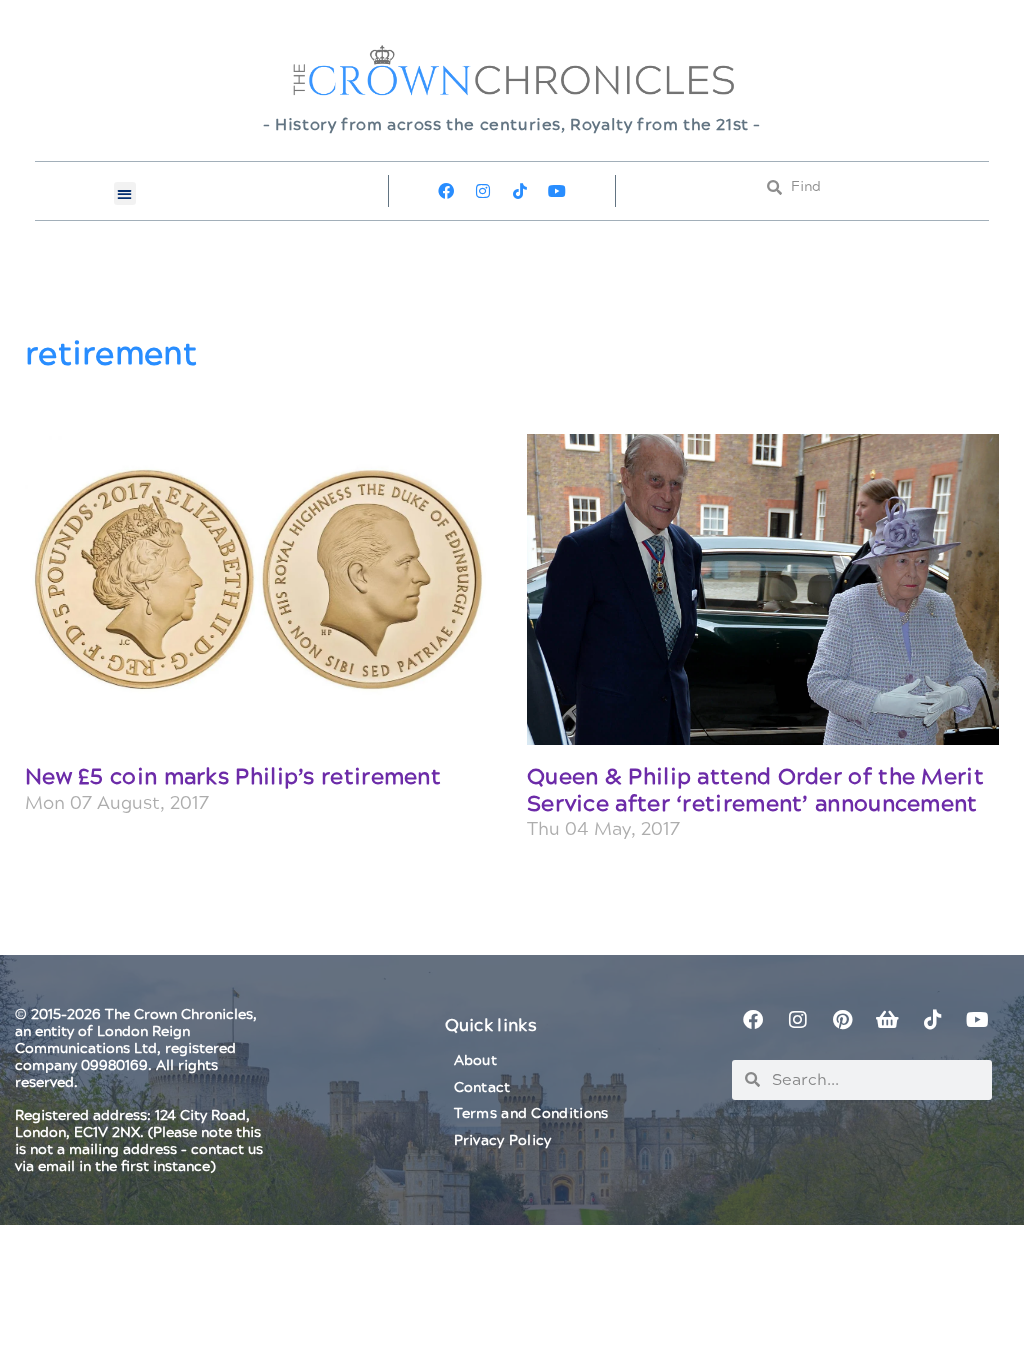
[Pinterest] (843, 1020)
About (476, 1061)
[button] (125, 193)
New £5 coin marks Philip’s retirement (233, 777)
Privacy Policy (503, 1141)
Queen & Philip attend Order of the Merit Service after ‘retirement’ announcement (755, 790)
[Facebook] (446, 191)
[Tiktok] (520, 191)
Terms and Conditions (531, 1114)
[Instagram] (483, 191)
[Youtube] (557, 191)
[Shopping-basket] (888, 1020)
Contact (482, 1088)
